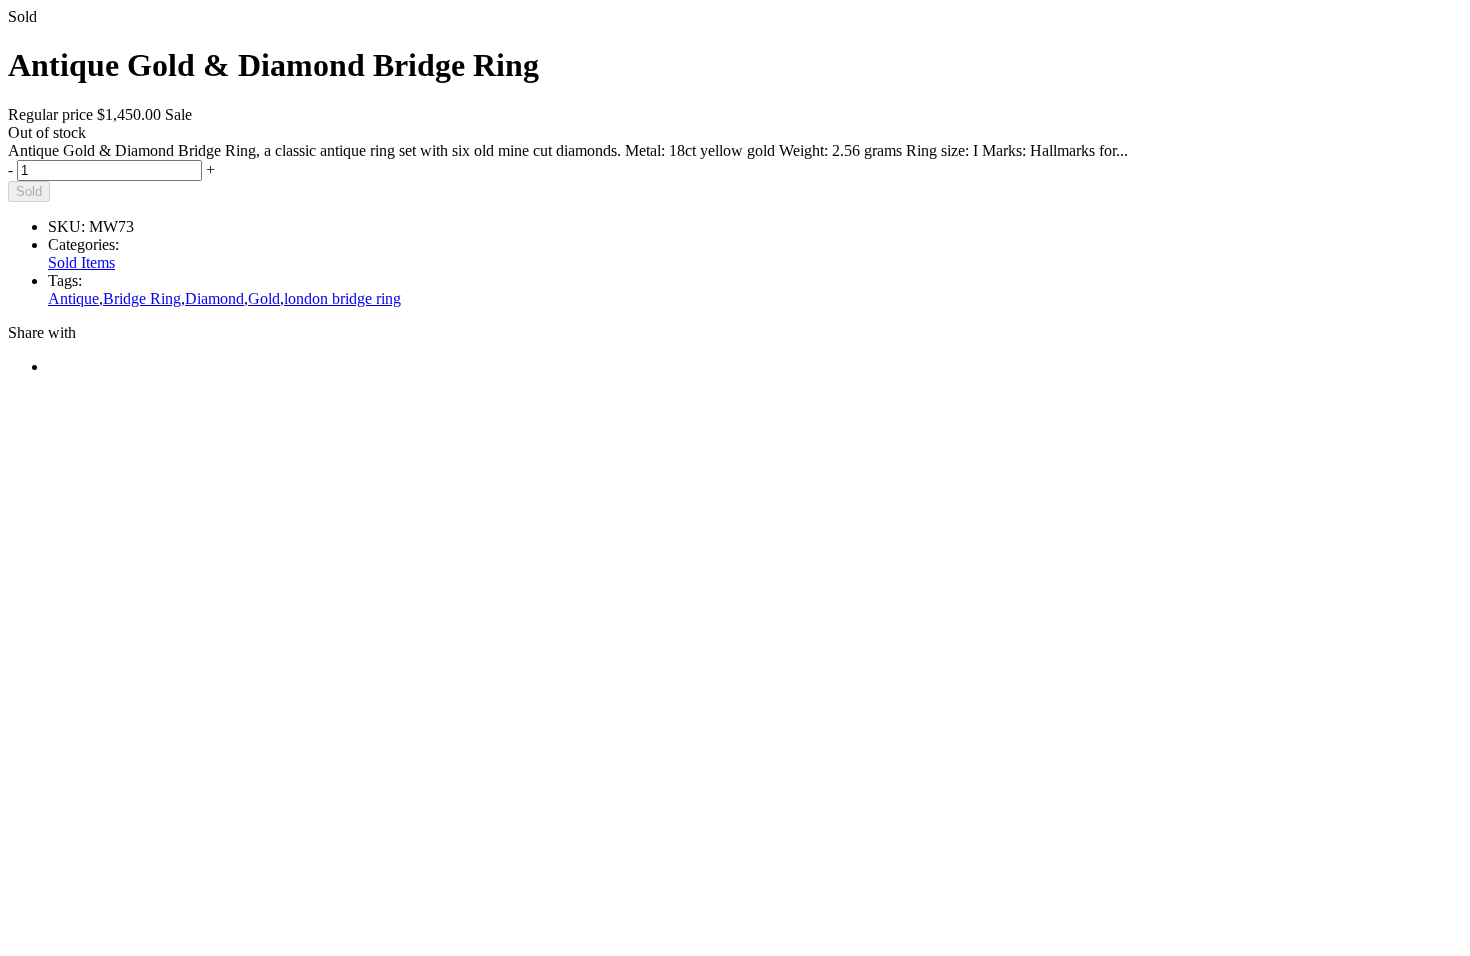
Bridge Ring (142, 298)
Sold (29, 191)
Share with (42, 332)
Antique (73, 298)
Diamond (214, 298)
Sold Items (81, 262)
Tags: (65, 280)
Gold (264, 298)
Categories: (83, 244)
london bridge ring (342, 298)
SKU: (66, 226)
